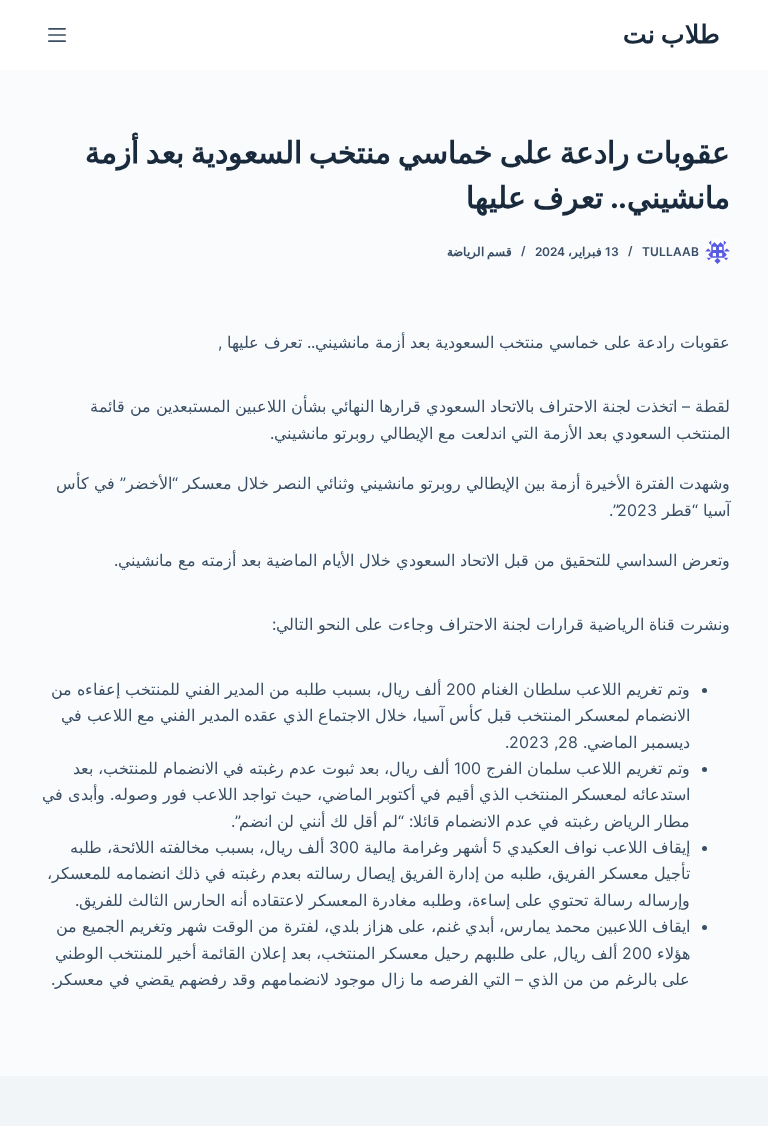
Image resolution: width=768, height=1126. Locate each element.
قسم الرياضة (479, 251)
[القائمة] (57, 35)
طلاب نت (671, 34)
